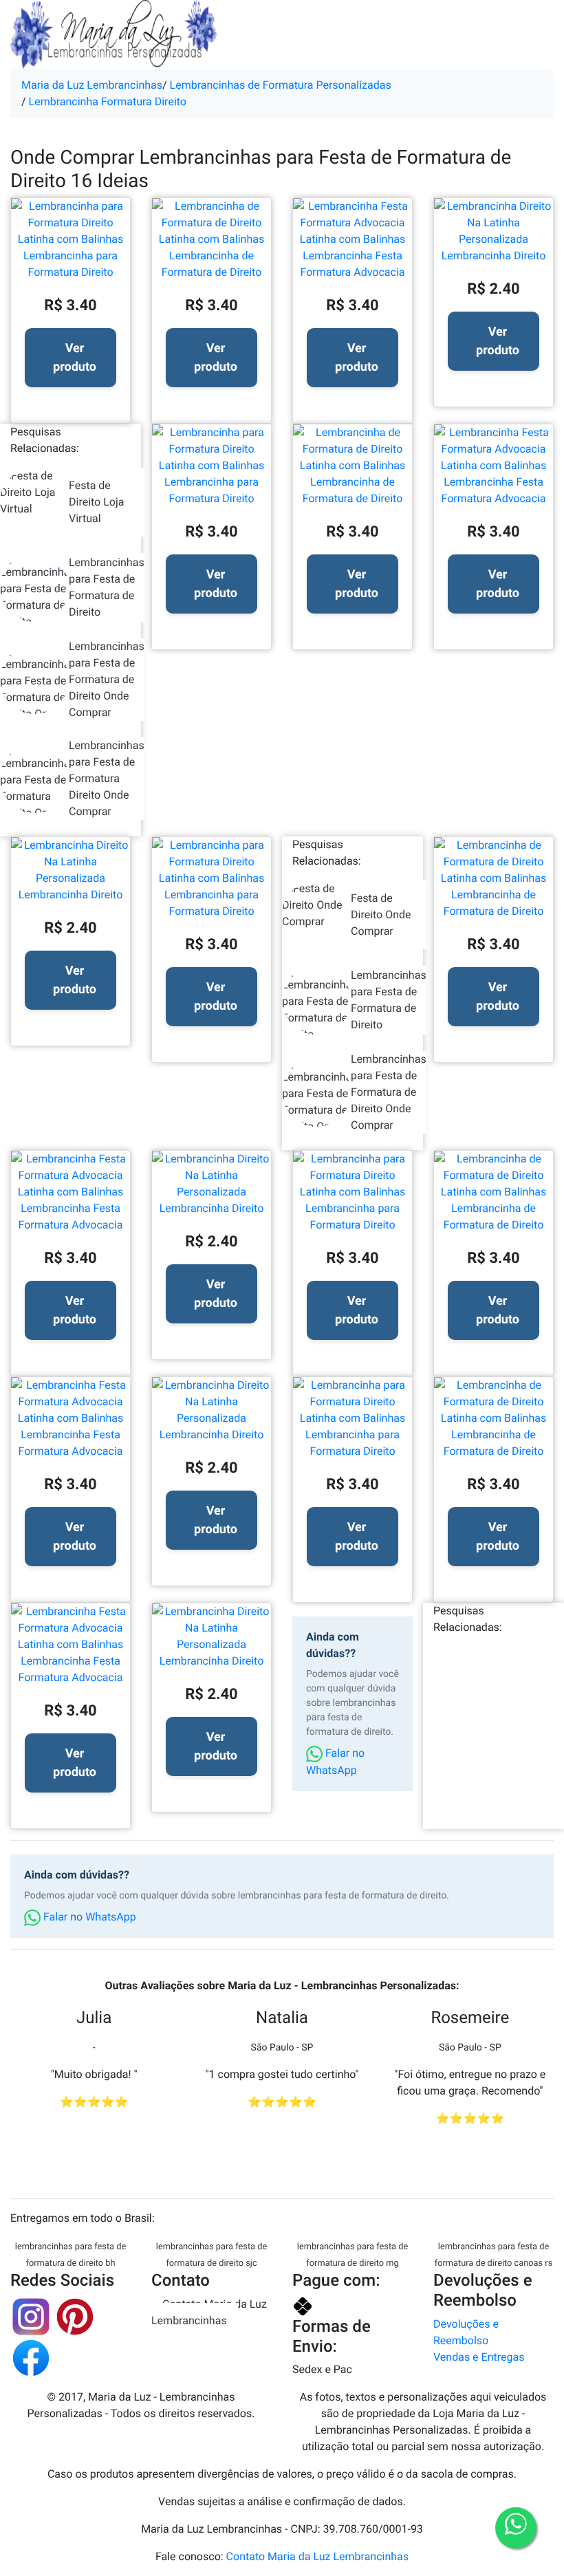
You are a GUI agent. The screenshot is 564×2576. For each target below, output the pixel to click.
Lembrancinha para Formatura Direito (70, 264)
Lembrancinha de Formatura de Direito (212, 264)
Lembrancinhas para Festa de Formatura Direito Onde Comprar (107, 778)
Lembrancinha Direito (494, 256)
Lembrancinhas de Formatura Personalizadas (281, 85)
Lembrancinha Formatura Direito (108, 101)
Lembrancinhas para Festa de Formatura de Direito (107, 587)
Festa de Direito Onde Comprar (381, 914)
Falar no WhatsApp (335, 1762)
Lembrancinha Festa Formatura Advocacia (352, 264)
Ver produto (75, 358)
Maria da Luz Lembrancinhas (92, 85)
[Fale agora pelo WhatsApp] (516, 2528)
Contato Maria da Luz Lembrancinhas (209, 2312)
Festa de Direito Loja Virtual (96, 502)
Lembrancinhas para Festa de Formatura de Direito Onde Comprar (107, 679)
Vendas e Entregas (479, 2357)
